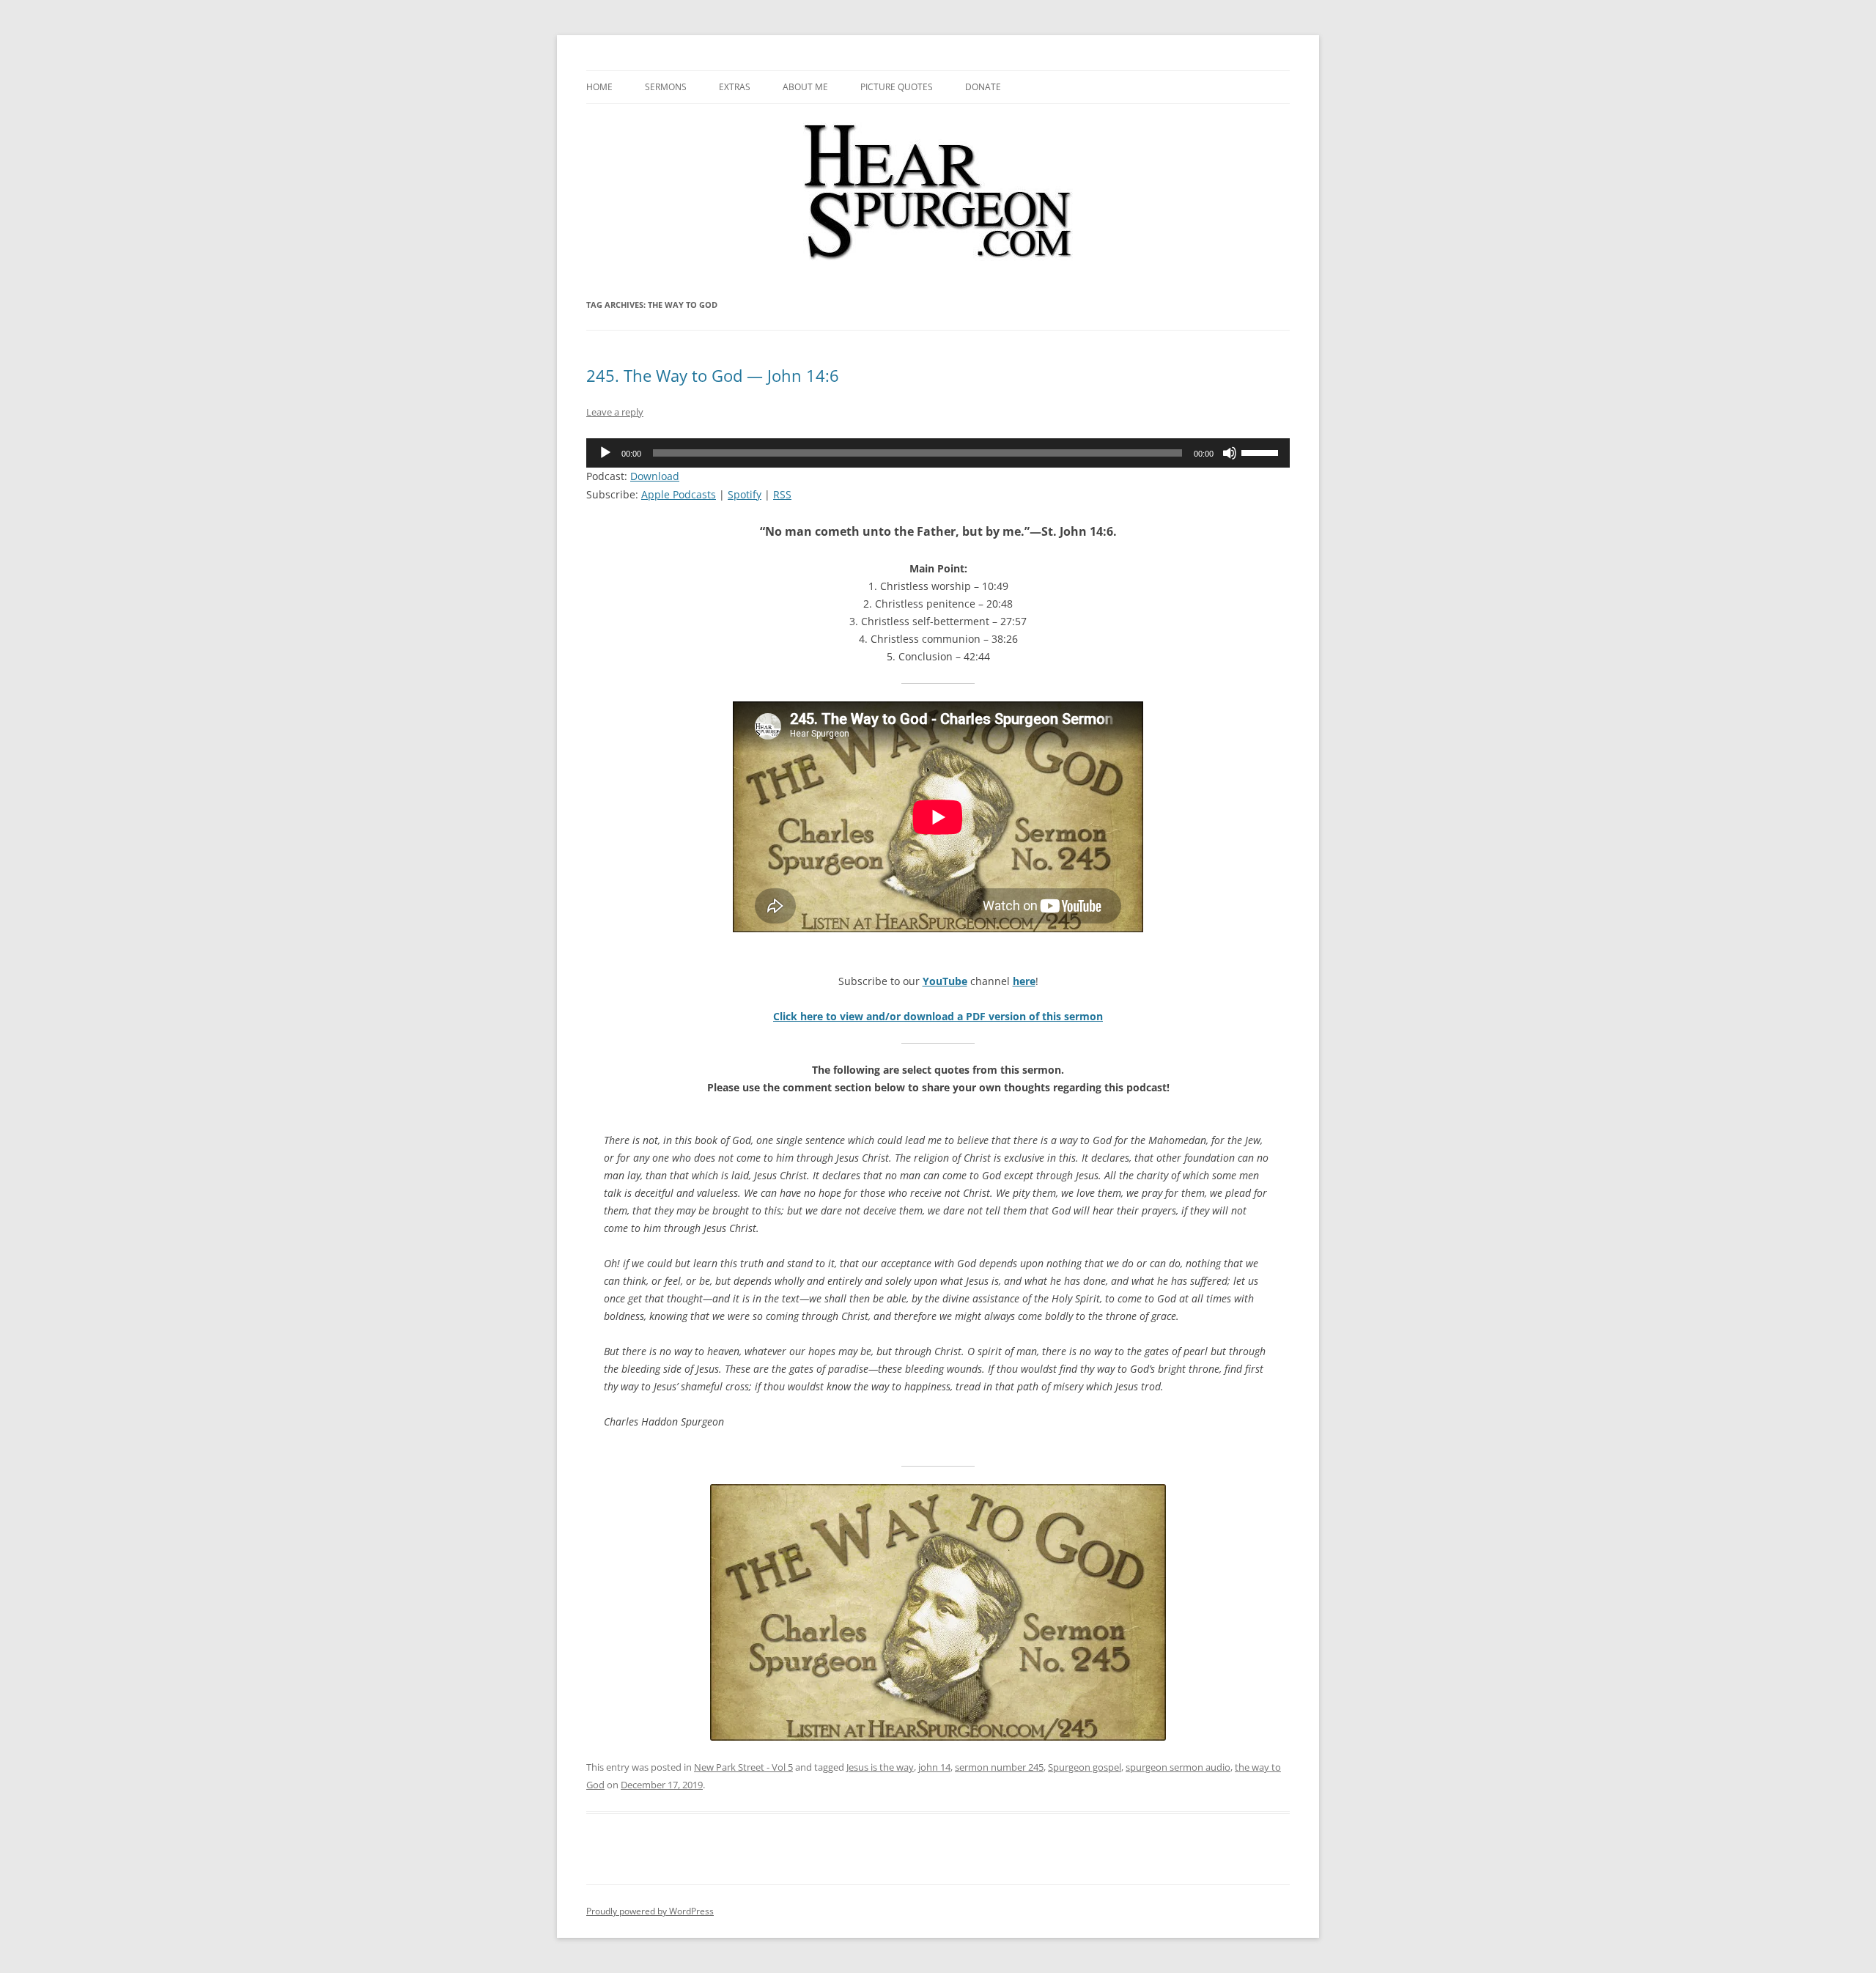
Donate (983, 87)
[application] (938, 453)
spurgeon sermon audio (1178, 1767)
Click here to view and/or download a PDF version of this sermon (938, 1016)
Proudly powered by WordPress (650, 1911)
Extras (735, 87)
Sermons (666, 87)
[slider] (1262, 451)
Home (599, 87)
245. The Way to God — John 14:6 (713, 375)
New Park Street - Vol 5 (743, 1767)
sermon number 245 (999, 1767)
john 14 (934, 1767)
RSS (782, 494)
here (1024, 981)
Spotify (745, 494)
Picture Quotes (897, 87)
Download (655, 476)
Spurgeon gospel (1085, 1767)
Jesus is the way (880, 1767)
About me (805, 87)
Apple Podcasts (679, 494)
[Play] (605, 453)
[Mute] (1230, 453)
